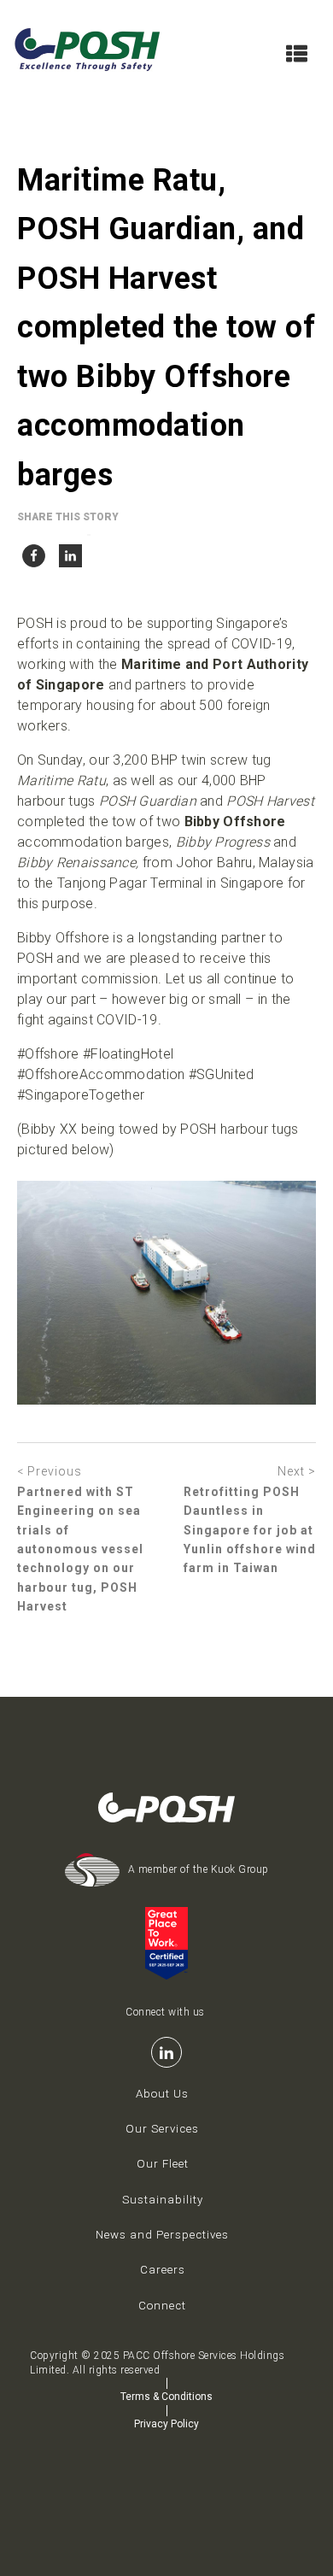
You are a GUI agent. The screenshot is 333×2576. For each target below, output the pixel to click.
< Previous (50, 1471)
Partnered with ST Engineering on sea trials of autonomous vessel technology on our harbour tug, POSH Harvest (80, 1549)
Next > (297, 1471)
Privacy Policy (166, 2424)
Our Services (162, 2129)
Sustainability (163, 2200)
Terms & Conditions (166, 2397)
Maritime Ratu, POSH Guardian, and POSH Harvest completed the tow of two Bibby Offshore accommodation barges (166, 328)
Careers (163, 2270)
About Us (162, 2094)
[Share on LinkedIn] (70, 552)
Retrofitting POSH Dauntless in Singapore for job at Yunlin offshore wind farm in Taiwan (250, 1530)
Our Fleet (163, 2164)
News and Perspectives (162, 2235)
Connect (162, 2306)
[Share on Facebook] (34, 552)
